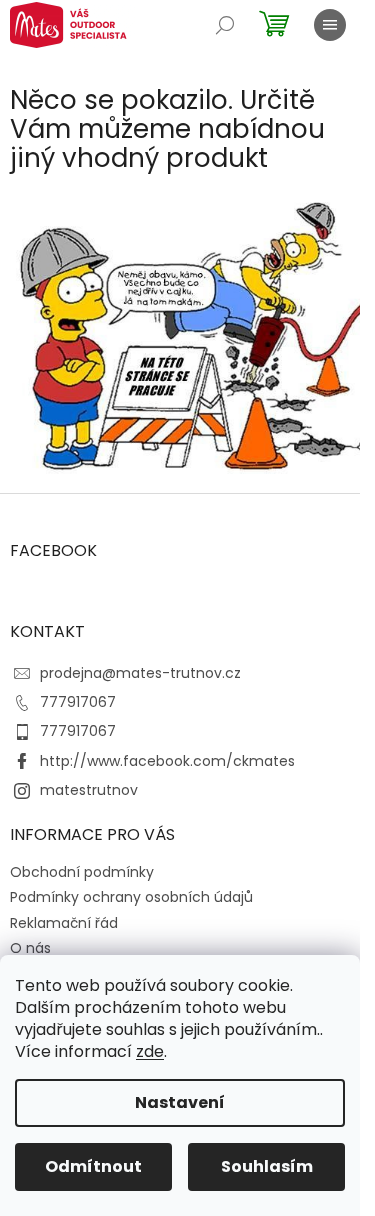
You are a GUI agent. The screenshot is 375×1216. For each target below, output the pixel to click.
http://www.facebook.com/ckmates (167, 761)
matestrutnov (89, 790)
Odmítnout (93, 1166)
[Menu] (330, 25)
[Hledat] (225, 25)
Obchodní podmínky (82, 872)
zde (150, 1051)
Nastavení (180, 1102)
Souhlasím (267, 1166)
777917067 (78, 702)
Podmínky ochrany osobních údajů (131, 897)
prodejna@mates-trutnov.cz (140, 673)
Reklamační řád (64, 923)
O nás (30, 948)
